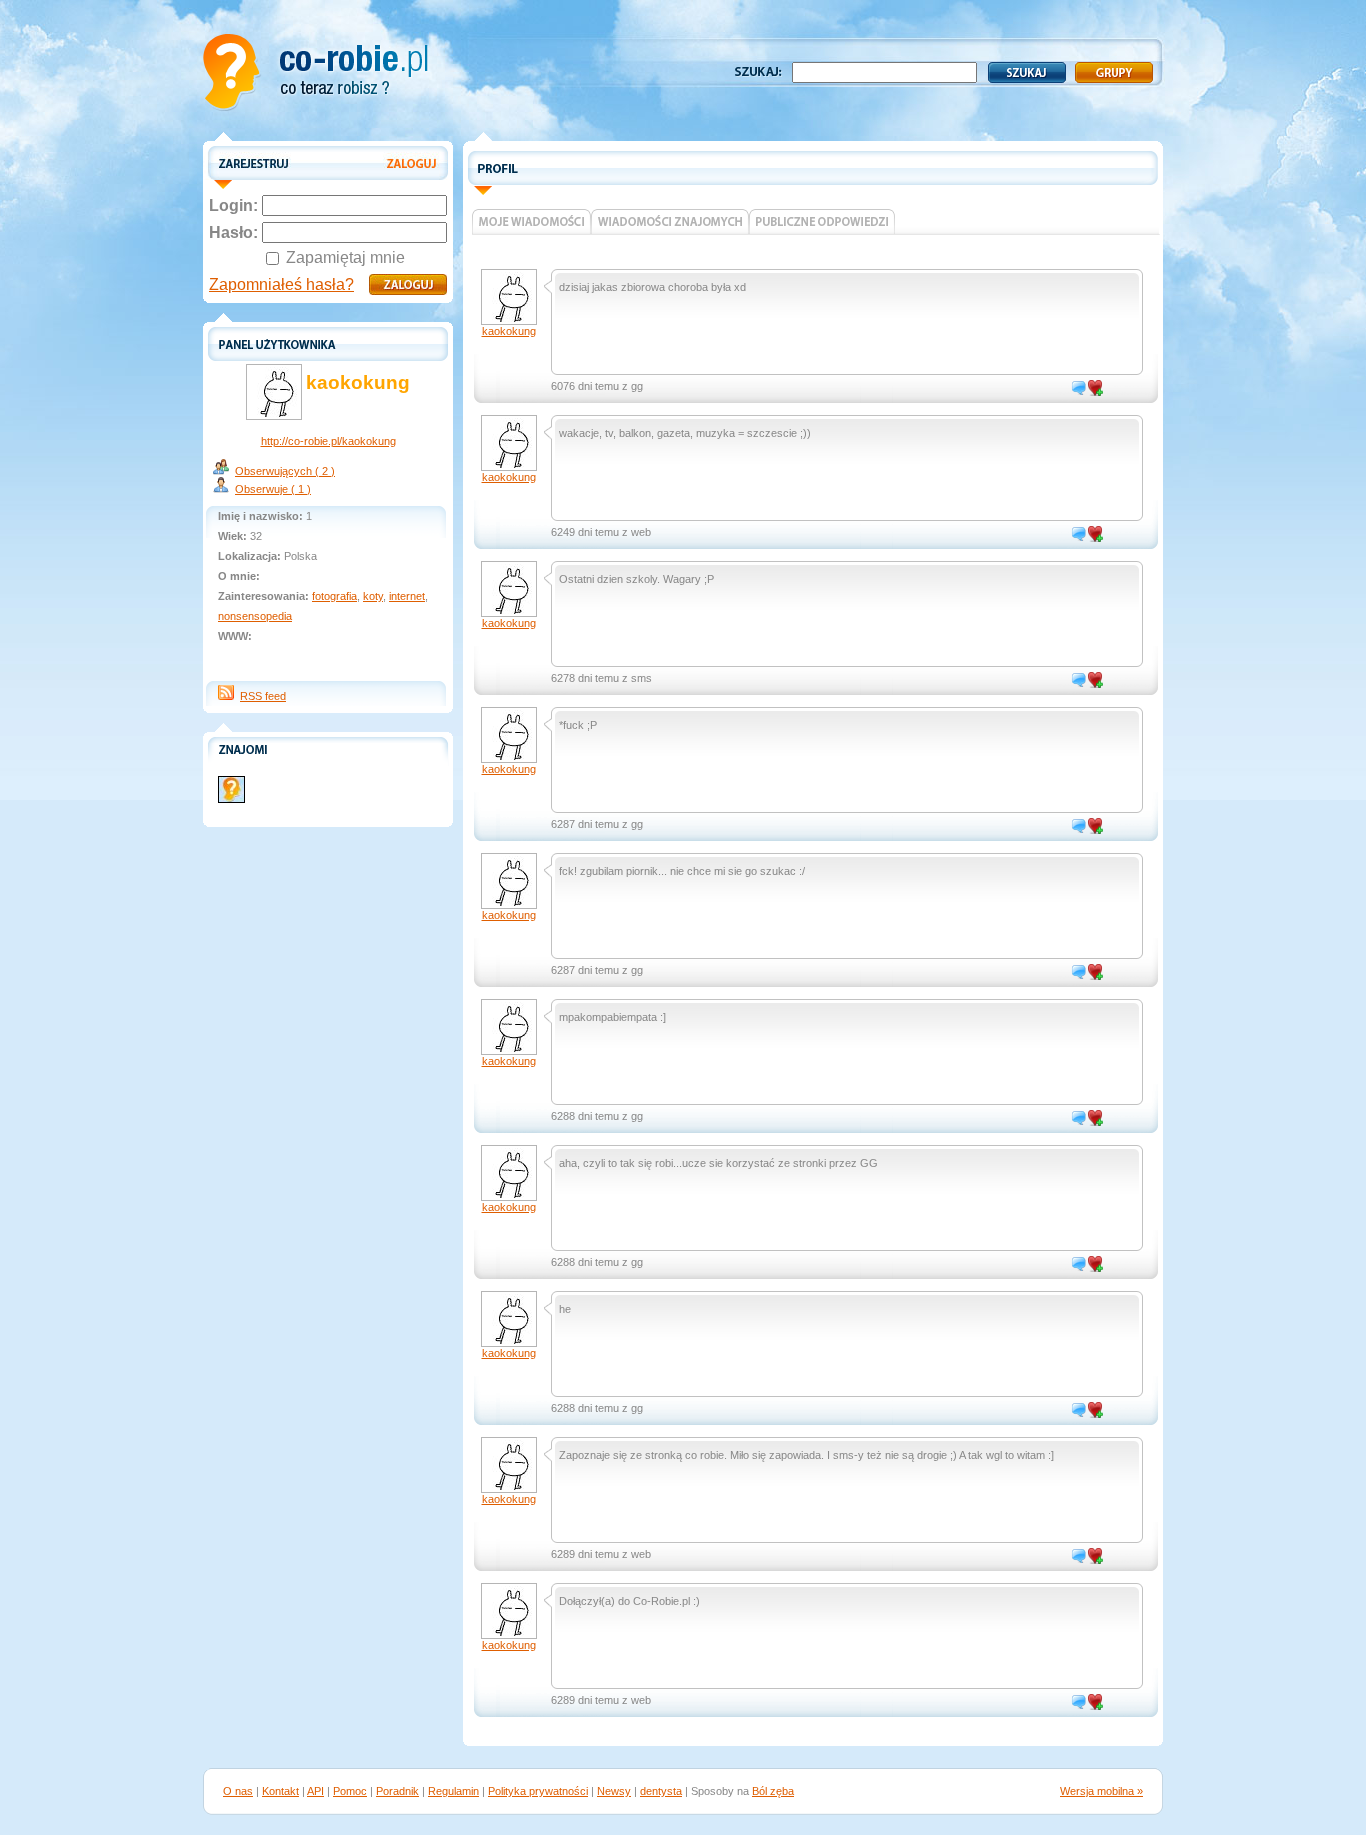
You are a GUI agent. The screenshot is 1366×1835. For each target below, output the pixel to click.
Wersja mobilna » (1101, 1791)
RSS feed (263, 696)
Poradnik (397, 1791)
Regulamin (453, 1791)
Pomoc (350, 1791)
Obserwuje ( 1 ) (273, 489)
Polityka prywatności (538, 1791)
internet (407, 596)
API (315, 1791)
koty (373, 596)
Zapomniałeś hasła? (281, 284)
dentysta (661, 1791)
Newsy (614, 1791)
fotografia (334, 596)
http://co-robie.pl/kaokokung (328, 441)
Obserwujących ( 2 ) (285, 471)
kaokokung (509, 331)
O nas (238, 1791)
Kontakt (280, 1791)
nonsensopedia (255, 616)
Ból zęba (773, 1791)
